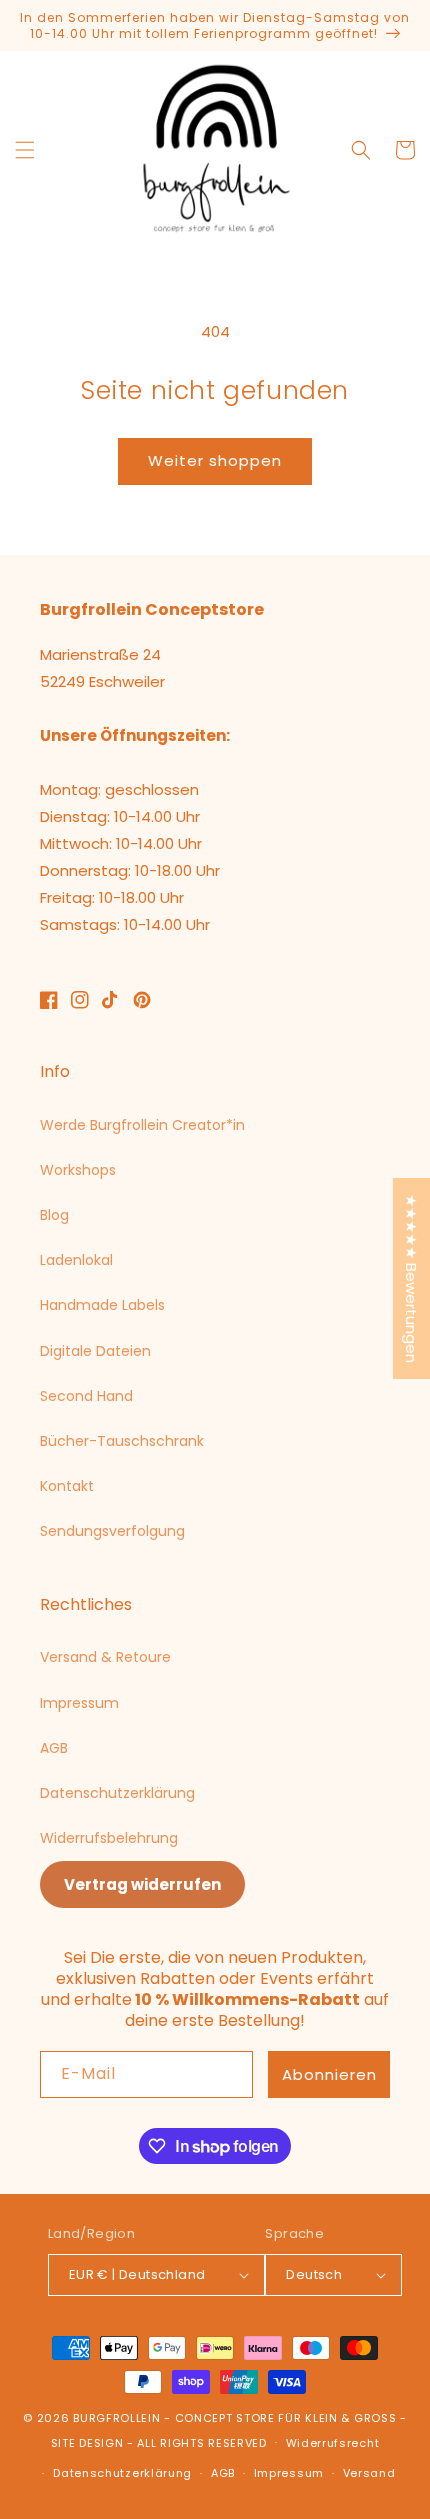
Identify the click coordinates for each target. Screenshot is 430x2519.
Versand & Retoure (105, 1657)
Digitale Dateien (95, 1351)
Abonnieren (329, 2074)
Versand (369, 2473)
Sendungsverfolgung (112, 1531)
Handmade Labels (102, 1305)
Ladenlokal (76, 1260)
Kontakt (67, 1486)
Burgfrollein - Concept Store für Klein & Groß (234, 2418)
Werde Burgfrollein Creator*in (142, 1125)
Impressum (79, 1703)
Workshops (78, 1170)
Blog (54, 1215)
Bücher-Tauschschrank (122, 1441)
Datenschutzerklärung (117, 1793)
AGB (54, 1748)
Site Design (87, 2442)
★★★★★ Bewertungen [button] (411, 1278)
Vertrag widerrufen (142, 1884)
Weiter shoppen (215, 460)
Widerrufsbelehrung (109, 1838)
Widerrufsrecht (333, 2443)
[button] (25, 150)
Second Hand (86, 1396)
